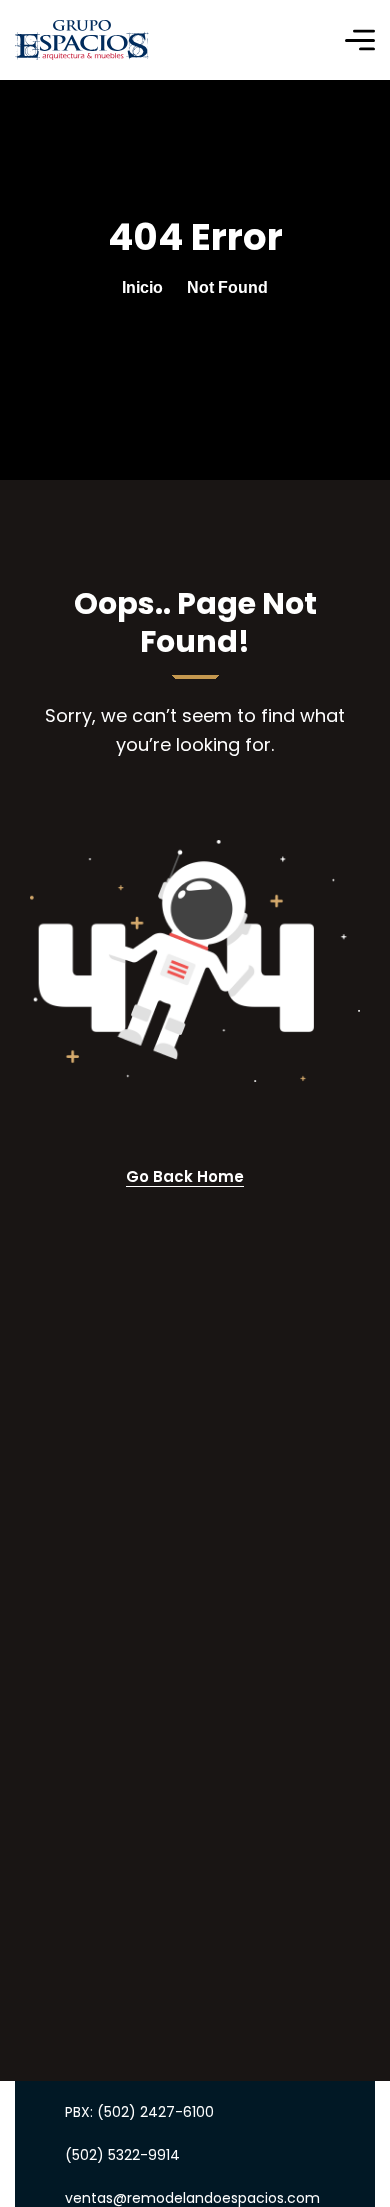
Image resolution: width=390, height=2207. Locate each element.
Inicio (142, 287)
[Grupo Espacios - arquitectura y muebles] (82, 40)
